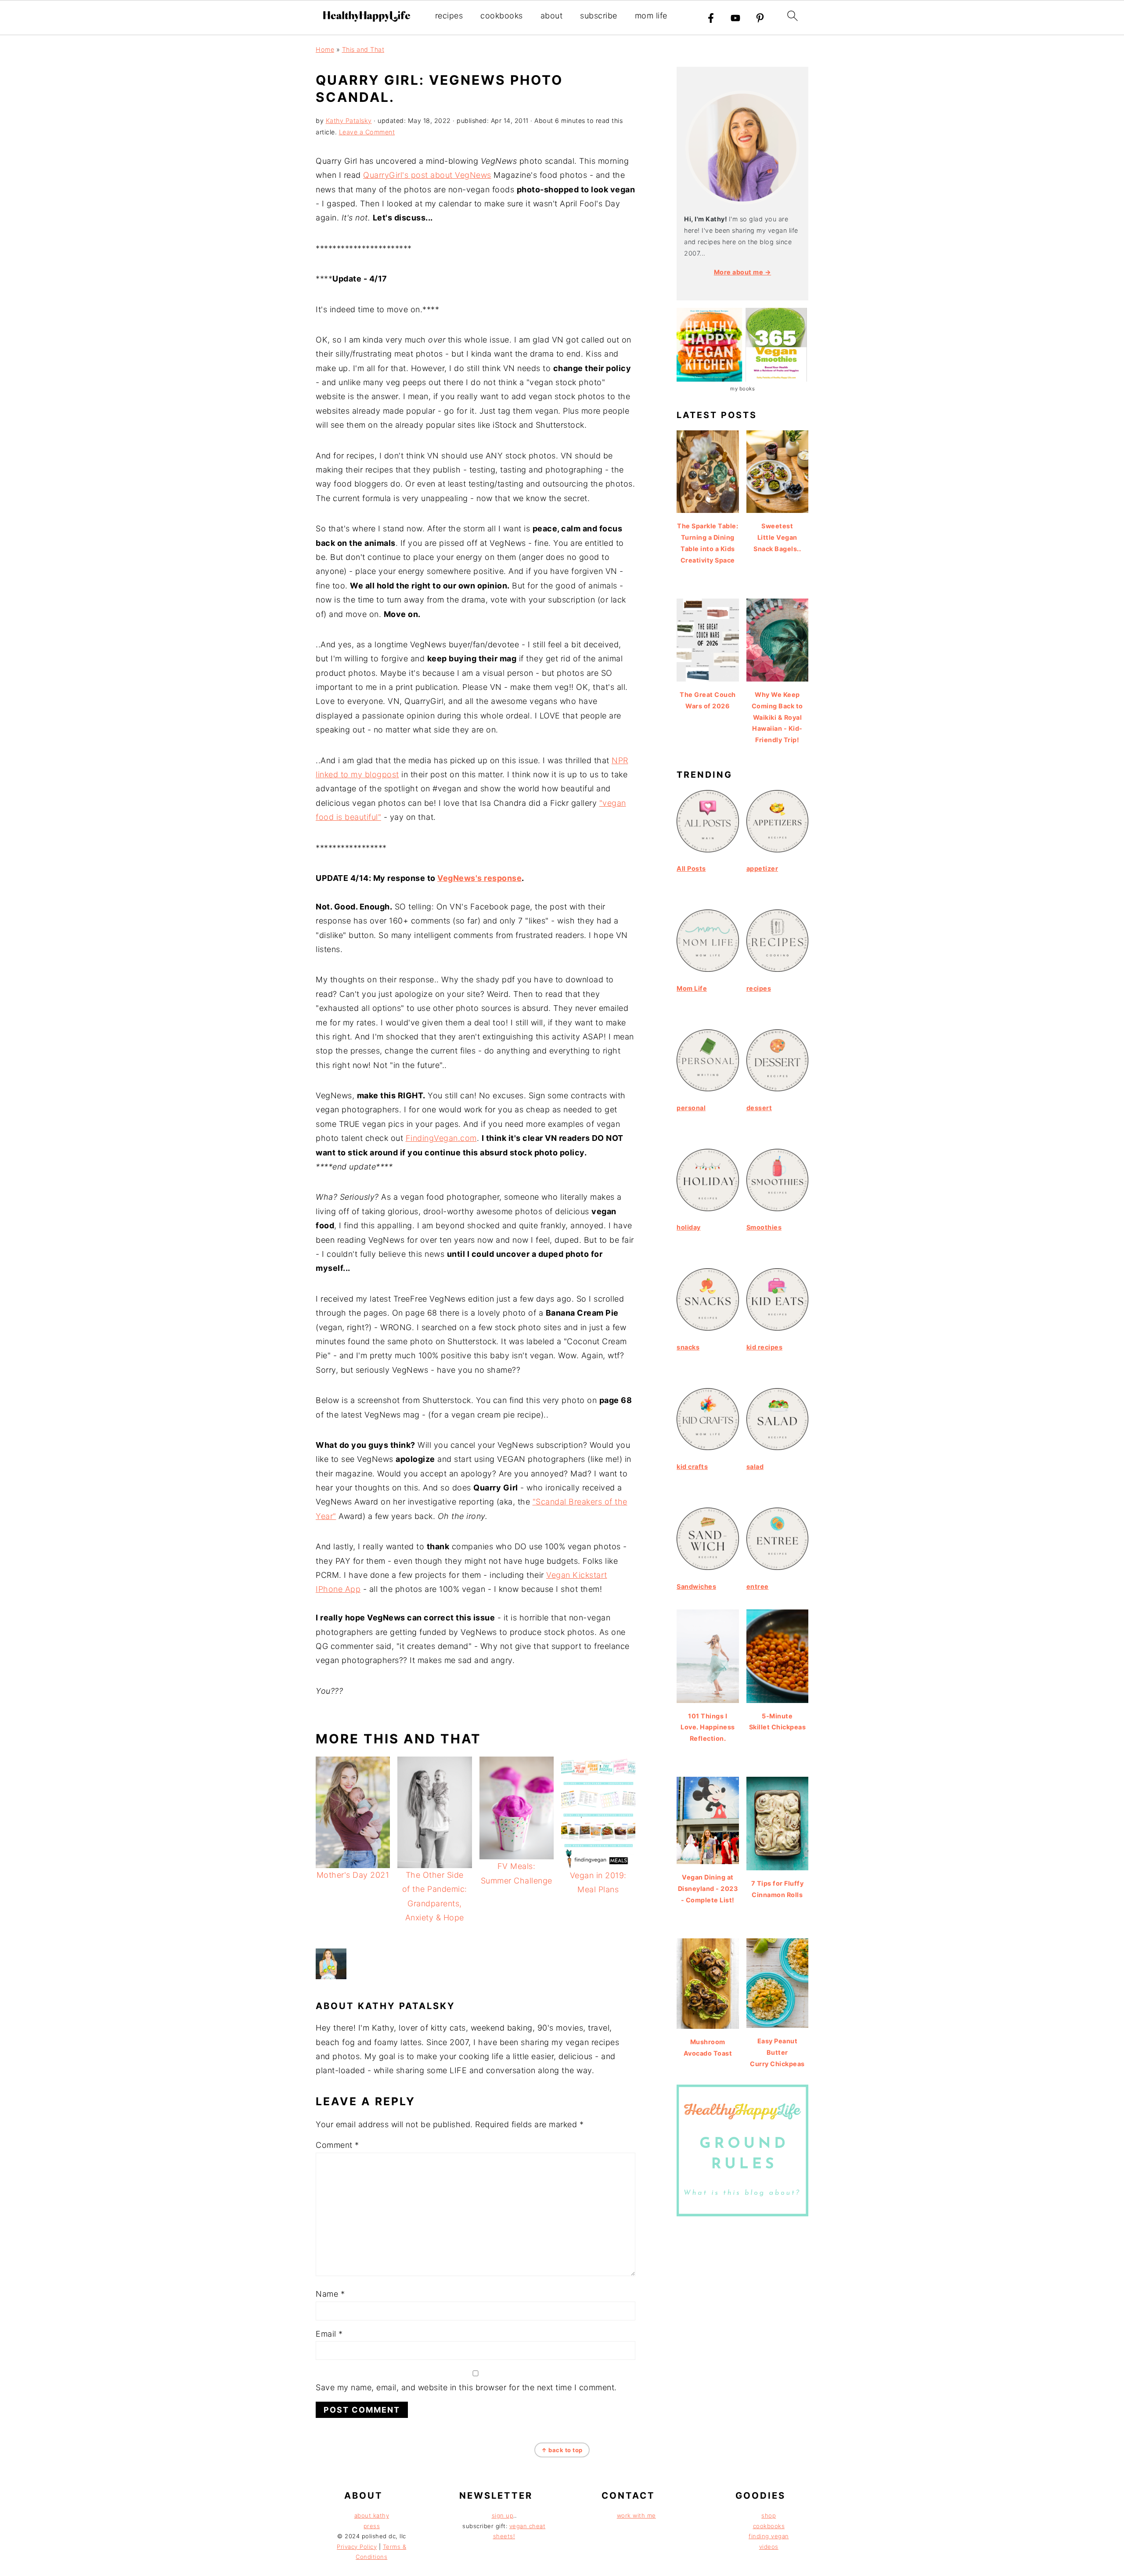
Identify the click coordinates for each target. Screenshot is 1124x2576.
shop (769, 2515)
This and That (363, 49)
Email (329, 2334)
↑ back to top (562, 2450)
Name (330, 2294)
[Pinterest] (760, 18)
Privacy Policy (357, 2547)
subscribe (599, 16)
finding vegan (769, 2536)
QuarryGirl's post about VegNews (427, 175)
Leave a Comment (367, 132)
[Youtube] (735, 18)
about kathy (372, 2515)
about (552, 16)
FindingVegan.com (441, 1138)
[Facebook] (711, 18)
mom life (651, 16)
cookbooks (502, 16)
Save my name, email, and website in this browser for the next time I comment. (466, 2387)
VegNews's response (479, 878)
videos (769, 2547)
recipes (449, 16)
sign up (503, 2515)
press (372, 2526)
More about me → (743, 272)
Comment (337, 2145)
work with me (636, 2515)
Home (325, 49)
